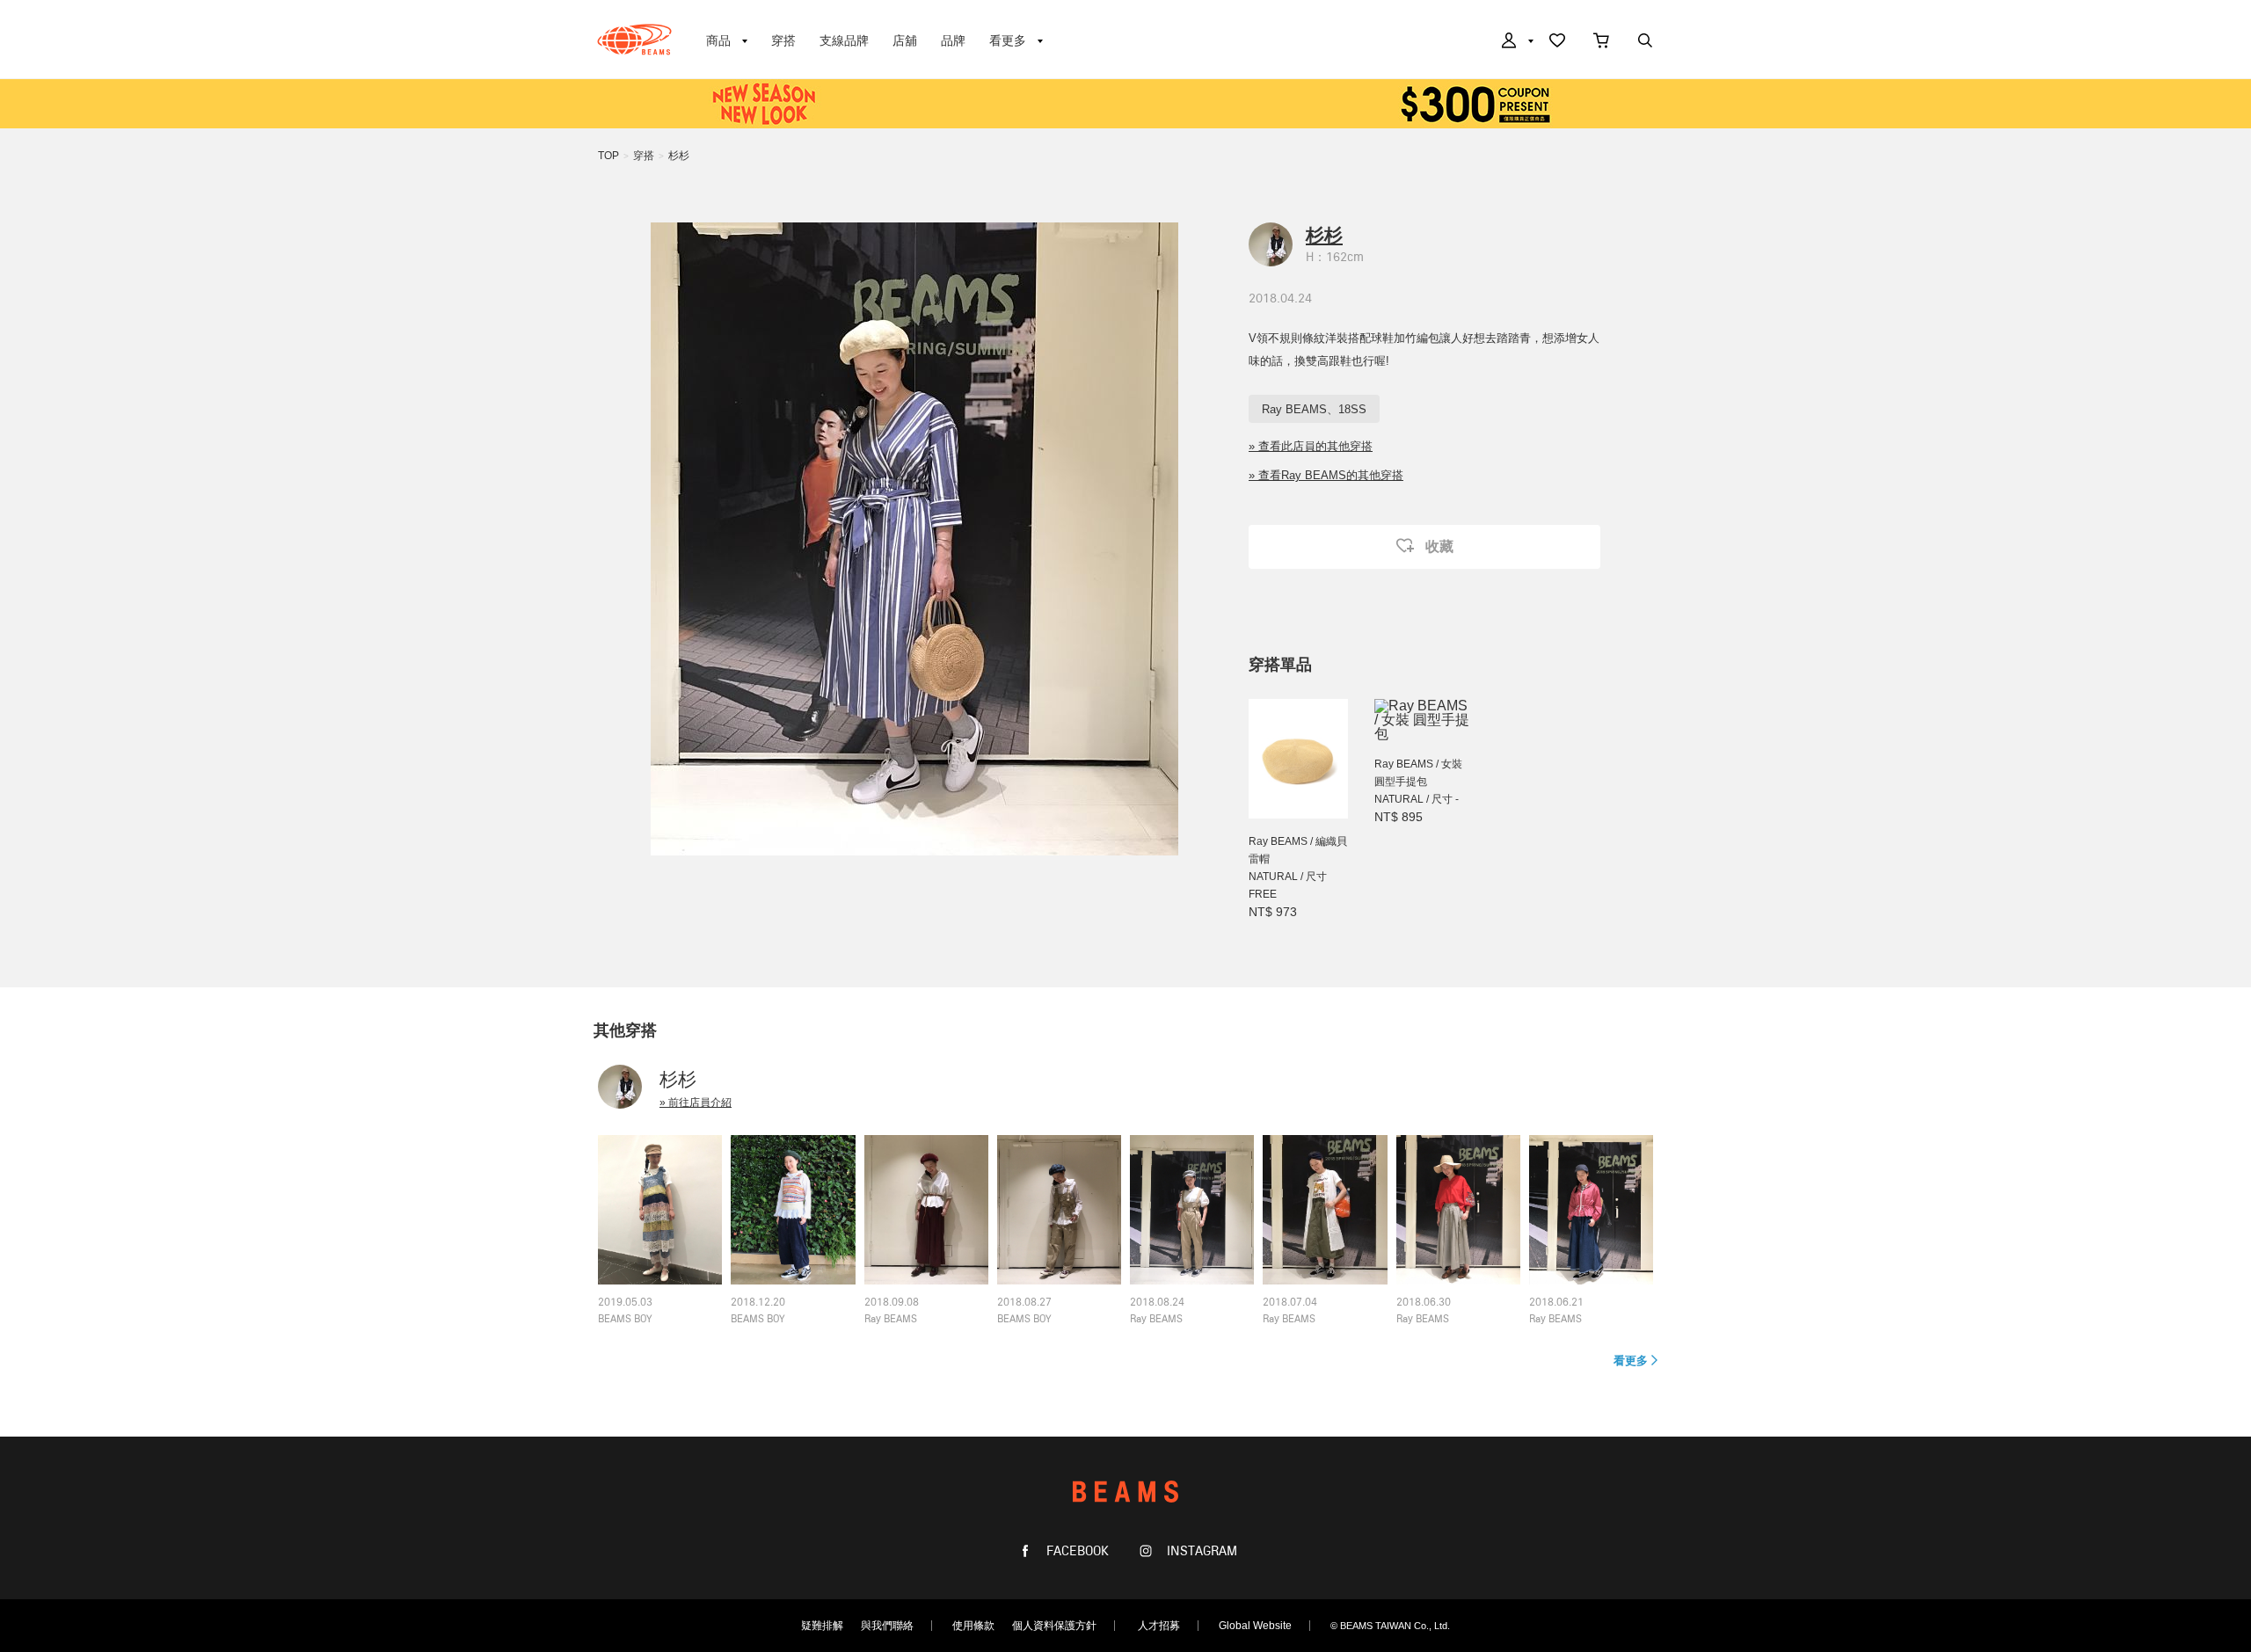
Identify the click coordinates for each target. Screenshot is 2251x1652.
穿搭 (783, 40)
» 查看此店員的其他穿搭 (1311, 446)
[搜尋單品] (1645, 42)
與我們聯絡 (887, 1626)
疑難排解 (822, 1626)
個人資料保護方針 (1054, 1626)
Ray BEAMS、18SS (1314, 409)
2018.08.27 (1024, 1303)
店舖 (905, 40)
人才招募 (1159, 1626)
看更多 (1631, 1361)
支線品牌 (844, 40)
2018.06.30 (1424, 1303)
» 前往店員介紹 (696, 1103)
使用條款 (973, 1626)
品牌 (953, 40)
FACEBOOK (1076, 1551)
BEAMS (634, 40)
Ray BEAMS (891, 1320)
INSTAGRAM (1200, 1551)
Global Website (1255, 1626)
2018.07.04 (1290, 1303)
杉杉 (679, 156)
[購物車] (1601, 42)
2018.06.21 (1556, 1303)
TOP (608, 156)
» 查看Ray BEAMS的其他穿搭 (1326, 475)
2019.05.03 (625, 1303)
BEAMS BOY (625, 1320)
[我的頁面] (1516, 42)
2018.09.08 (892, 1303)
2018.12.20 (758, 1303)
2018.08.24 (1157, 1303)
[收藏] (1557, 42)
